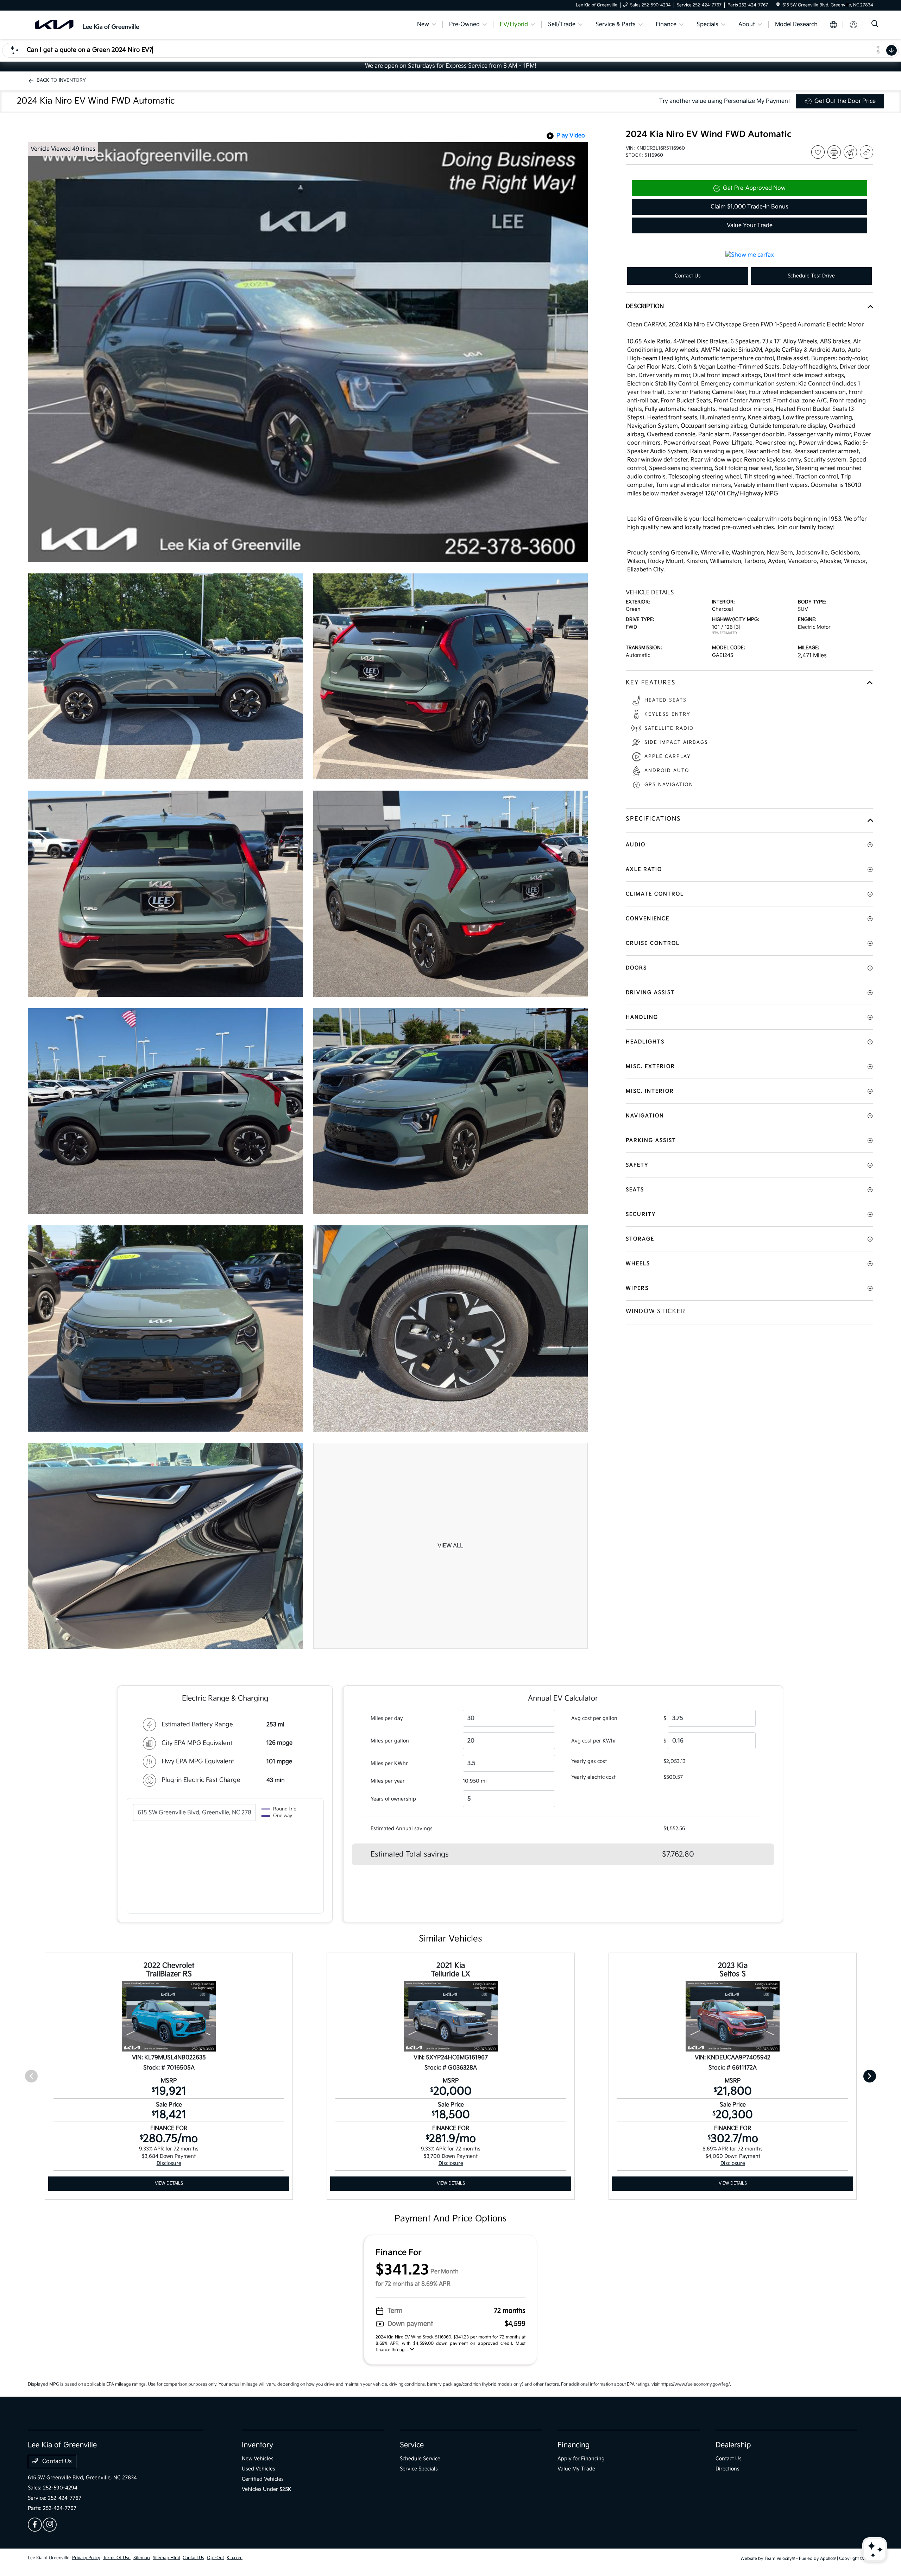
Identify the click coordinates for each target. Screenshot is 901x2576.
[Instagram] (50, 2525)
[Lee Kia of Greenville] (88, 24)
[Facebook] (35, 2525)
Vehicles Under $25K (267, 2489)
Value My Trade (576, 2469)
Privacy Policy (86, 2558)
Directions (727, 2469)
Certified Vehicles (263, 2479)
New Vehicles (258, 2459)
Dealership (733, 2445)
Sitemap (142, 2558)
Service (412, 2445)
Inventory (257, 2445)
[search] (875, 25)
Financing (574, 2445)
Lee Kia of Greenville (49, 2558)
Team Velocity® (780, 2559)
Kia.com (235, 2558)
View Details (169, 2183)
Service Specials (419, 2469)
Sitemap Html (166, 2558)
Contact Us (56, 2461)
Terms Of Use (117, 2558)
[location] (778, 5)
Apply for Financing (581, 2459)
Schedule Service (420, 2459)
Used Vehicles (259, 2469)
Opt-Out (215, 2558)
